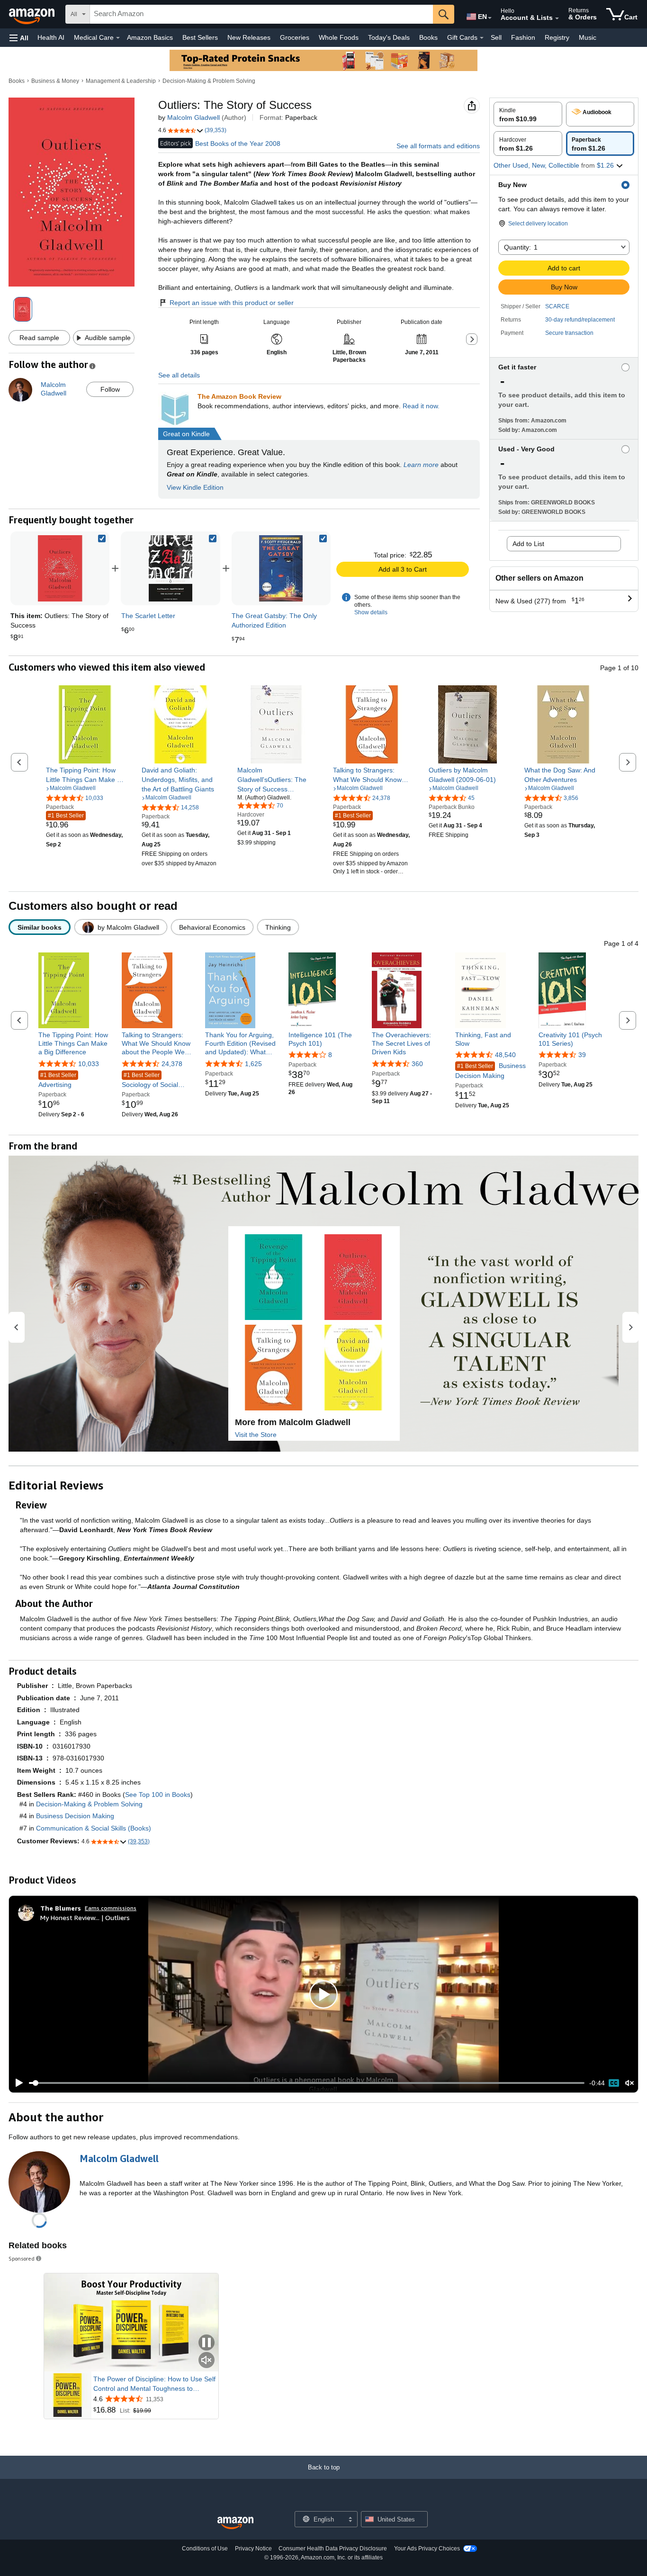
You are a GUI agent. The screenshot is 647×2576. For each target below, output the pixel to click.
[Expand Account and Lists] (557, 18)
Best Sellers (200, 37)
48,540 (505, 1055)
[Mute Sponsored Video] (207, 2361)
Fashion (523, 37)
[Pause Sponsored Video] (207, 2343)
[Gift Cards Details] (482, 38)
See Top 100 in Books (158, 1795)
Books (428, 37)
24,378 (172, 1064)
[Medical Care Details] (118, 38)
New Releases (249, 37)
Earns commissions (111, 1908)
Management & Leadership (121, 81)
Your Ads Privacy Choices (427, 2549)
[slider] (307, 2083)
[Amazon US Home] (235, 2523)
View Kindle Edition (195, 487)
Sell (496, 37)
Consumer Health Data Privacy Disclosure (333, 2549)
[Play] (17, 2083)
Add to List (528, 544)
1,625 (253, 1064)
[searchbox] (261, 14)
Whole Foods (339, 37)
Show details (371, 612)
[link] (171, 568)
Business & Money (55, 81)
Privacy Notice (253, 2549)
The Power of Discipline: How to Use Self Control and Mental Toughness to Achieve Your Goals (154, 2384)
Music (588, 37)
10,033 (89, 1064)
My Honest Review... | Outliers (85, 1917)
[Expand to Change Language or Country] (490, 18)
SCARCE (557, 306)
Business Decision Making (490, 1071)
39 (582, 1055)
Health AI (51, 37)
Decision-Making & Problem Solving (209, 81)
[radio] (528, 114)
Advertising (57, 1080)
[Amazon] (33, 14)
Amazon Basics (150, 37)
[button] (19, 38)
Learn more (421, 465)
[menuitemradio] (614, 2083)
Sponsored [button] (22, 2258)
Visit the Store (256, 1435)
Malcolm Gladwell (193, 117)
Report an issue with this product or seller (232, 303)
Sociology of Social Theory (150, 1081)
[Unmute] (629, 2083)
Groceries (295, 37)
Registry (557, 37)
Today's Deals (389, 37)
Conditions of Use (205, 2549)
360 (417, 1064)
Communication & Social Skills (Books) (94, 1828)
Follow (110, 389)
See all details (179, 375)
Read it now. (421, 406)
